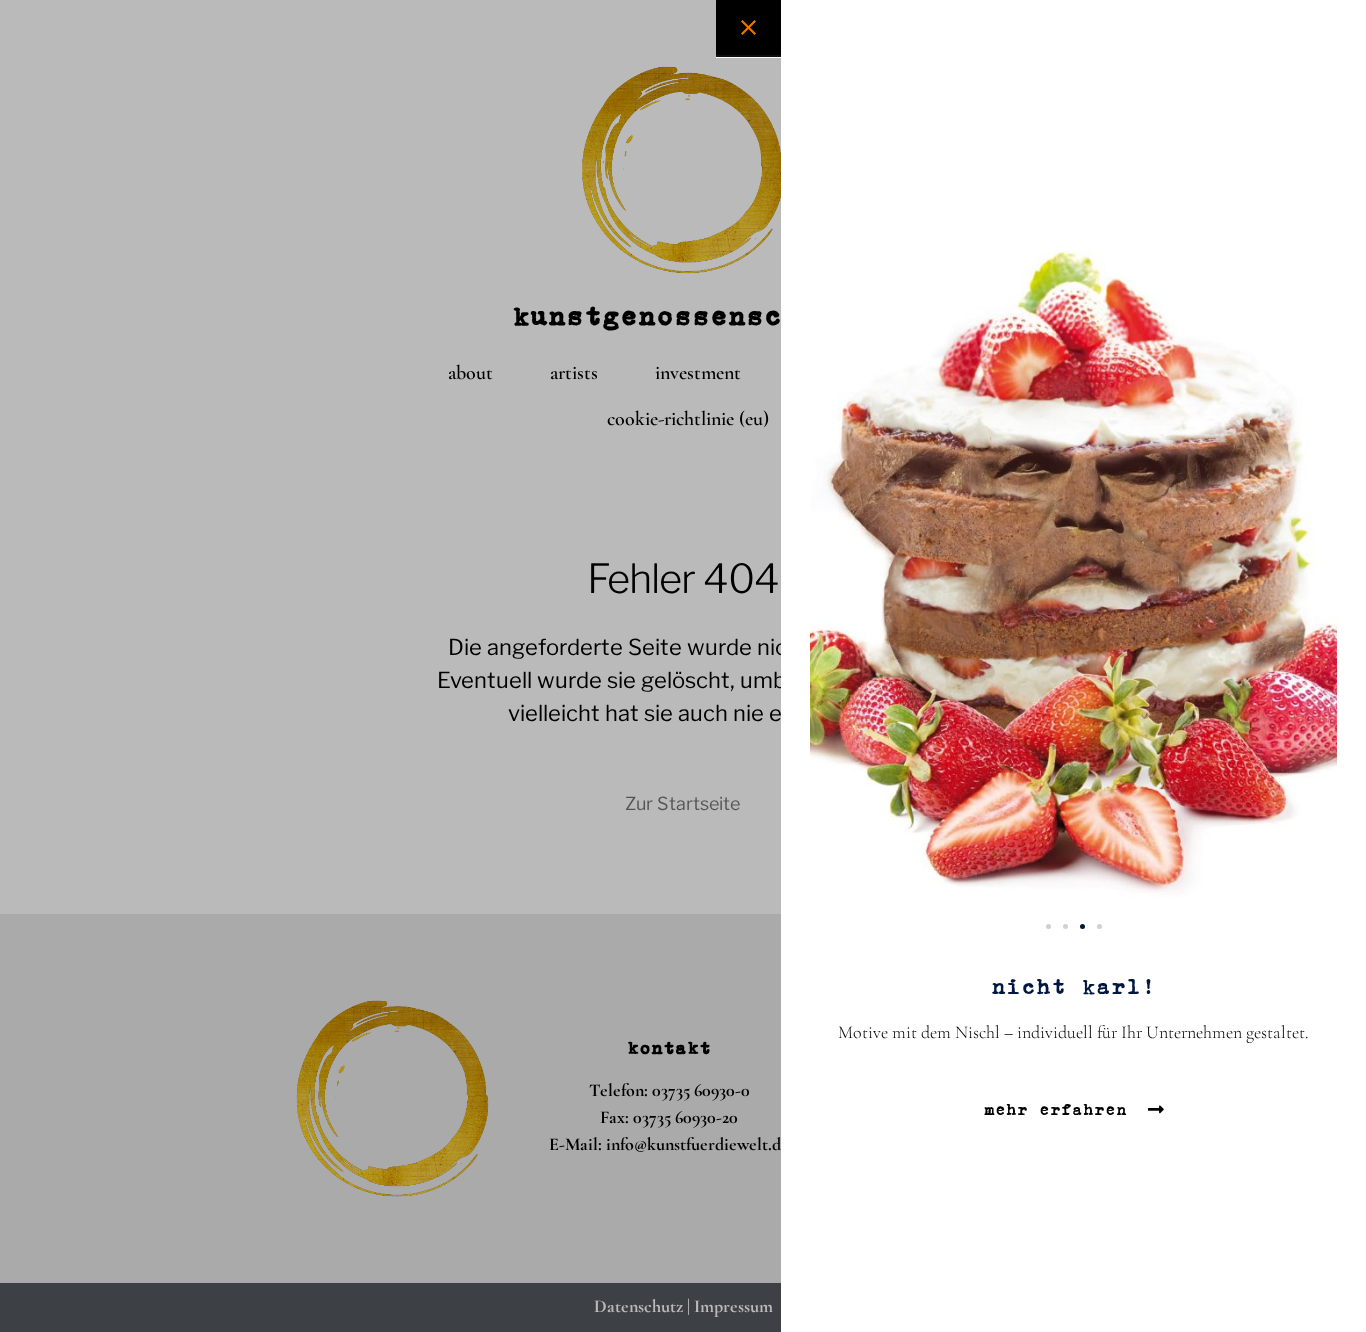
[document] (683, 666)
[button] (1048, 926)
